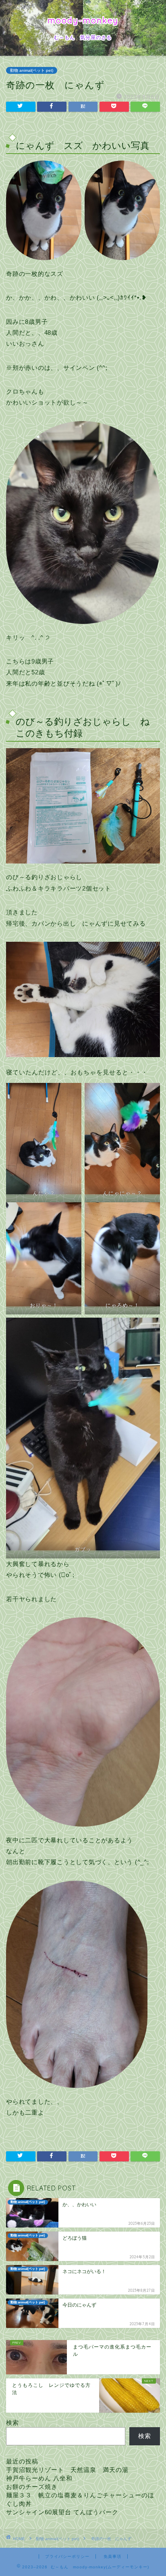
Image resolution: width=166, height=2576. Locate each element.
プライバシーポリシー (67, 2556)
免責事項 (112, 2556)
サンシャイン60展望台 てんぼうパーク (62, 2512)
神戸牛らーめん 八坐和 (39, 2478)
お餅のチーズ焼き (32, 2487)
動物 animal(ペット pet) (32, 70)
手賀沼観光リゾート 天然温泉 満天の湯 (67, 2470)
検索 (12, 2423)
